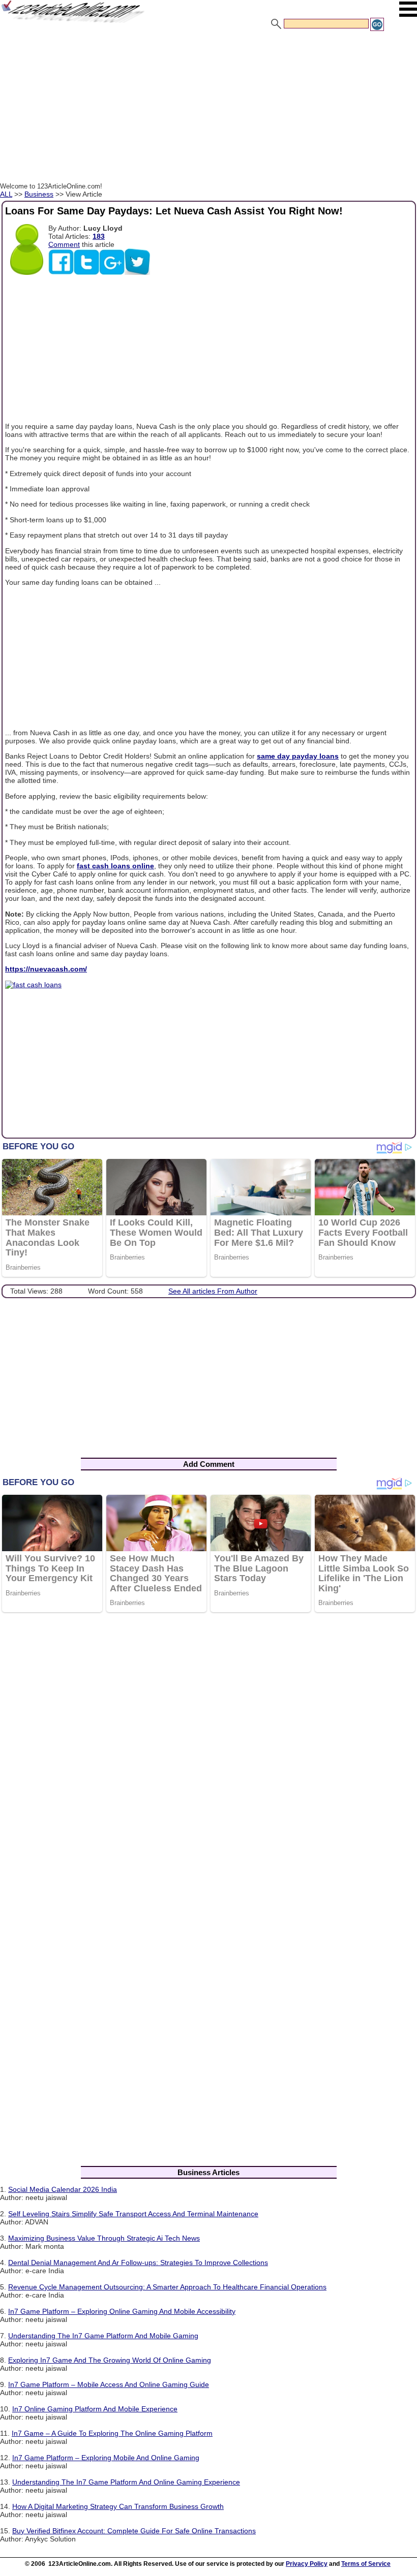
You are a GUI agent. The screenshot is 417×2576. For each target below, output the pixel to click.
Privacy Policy (307, 2564)
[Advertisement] (208, 108)
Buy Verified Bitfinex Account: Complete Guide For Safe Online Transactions (134, 2531)
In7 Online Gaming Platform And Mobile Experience (95, 2409)
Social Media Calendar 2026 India (63, 2189)
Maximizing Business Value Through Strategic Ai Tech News (104, 2238)
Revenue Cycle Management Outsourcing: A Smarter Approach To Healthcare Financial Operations (167, 2287)
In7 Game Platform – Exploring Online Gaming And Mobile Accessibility (122, 2311)
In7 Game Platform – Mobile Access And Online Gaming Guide (109, 2384)
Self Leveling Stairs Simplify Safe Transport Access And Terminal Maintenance (133, 2214)
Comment (64, 244)
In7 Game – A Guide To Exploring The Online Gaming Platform (112, 2433)
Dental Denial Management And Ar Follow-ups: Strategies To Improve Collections (138, 2263)
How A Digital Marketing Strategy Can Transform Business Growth (118, 2506)
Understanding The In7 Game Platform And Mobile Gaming (103, 2336)
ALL (6, 194)
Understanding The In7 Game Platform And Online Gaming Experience (126, 2482)
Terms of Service (366, 2564)
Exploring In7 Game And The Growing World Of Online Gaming (110, 2360)
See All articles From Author (213, 1291)
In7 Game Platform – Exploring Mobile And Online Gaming (106, 2458)
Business (39, 194)
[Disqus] (208, 1752)
